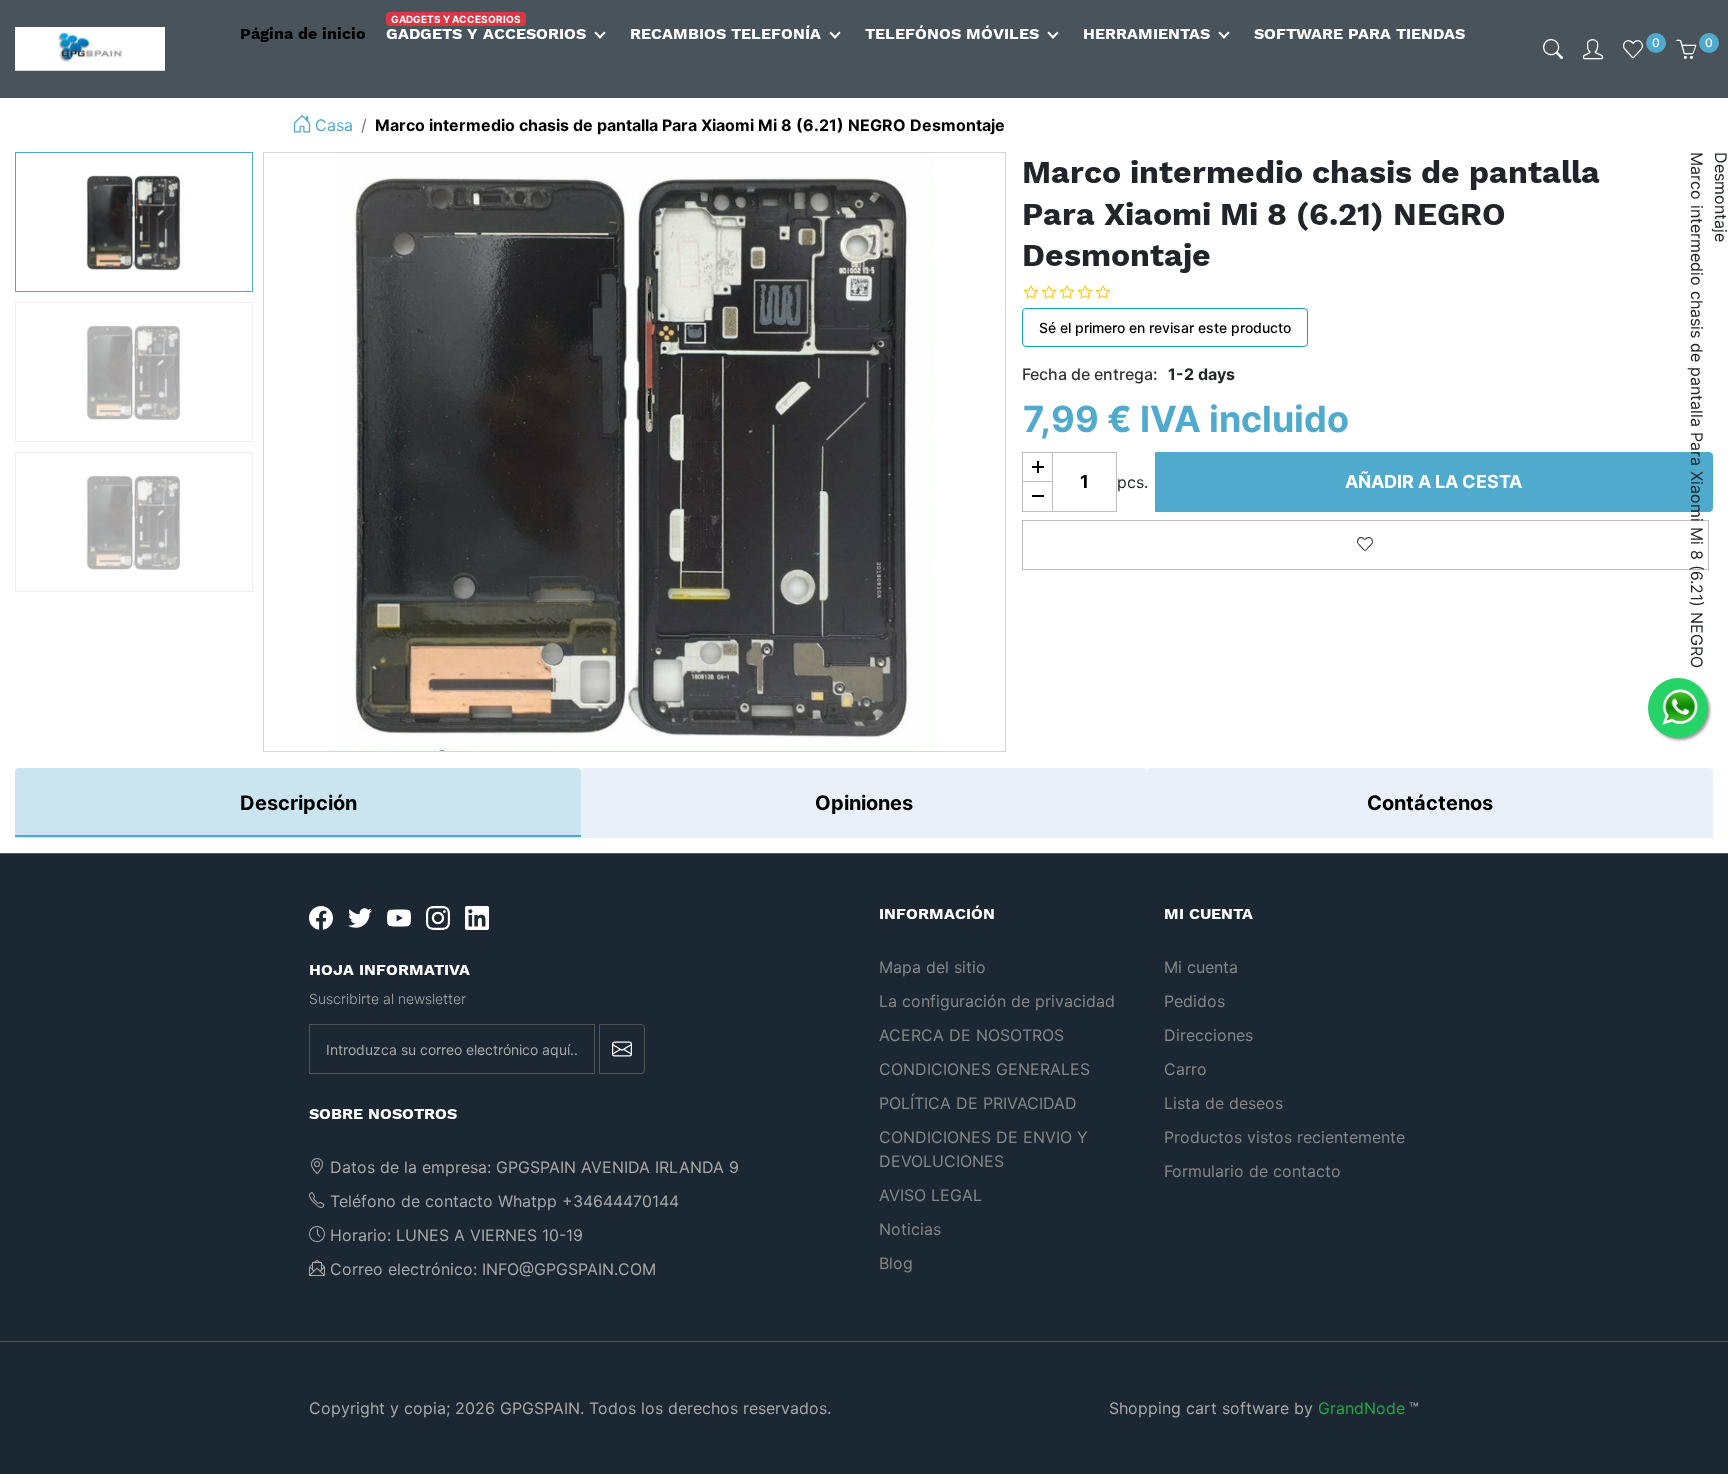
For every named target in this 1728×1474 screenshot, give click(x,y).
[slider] (1082, 292)
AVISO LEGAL (930, 1195)
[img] (1553, 49)
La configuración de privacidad (997, 1001)
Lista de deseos (1223, 1103)
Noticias (910, 1229)
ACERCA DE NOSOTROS (971, 1035)
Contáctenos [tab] (1430, 803)
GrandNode (1361, 1408)
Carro (1185, 1069)
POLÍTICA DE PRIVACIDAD (978, 1103)
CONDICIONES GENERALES (984, 1069)
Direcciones (1208, 1035)
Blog (896, 1263)
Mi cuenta (1201, 967)
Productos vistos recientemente (1284, 1137)
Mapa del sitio (932, 967)
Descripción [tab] (298, 803)
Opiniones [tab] (864, 803)
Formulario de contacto (1252, 1171)
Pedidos (1194, 1001)
